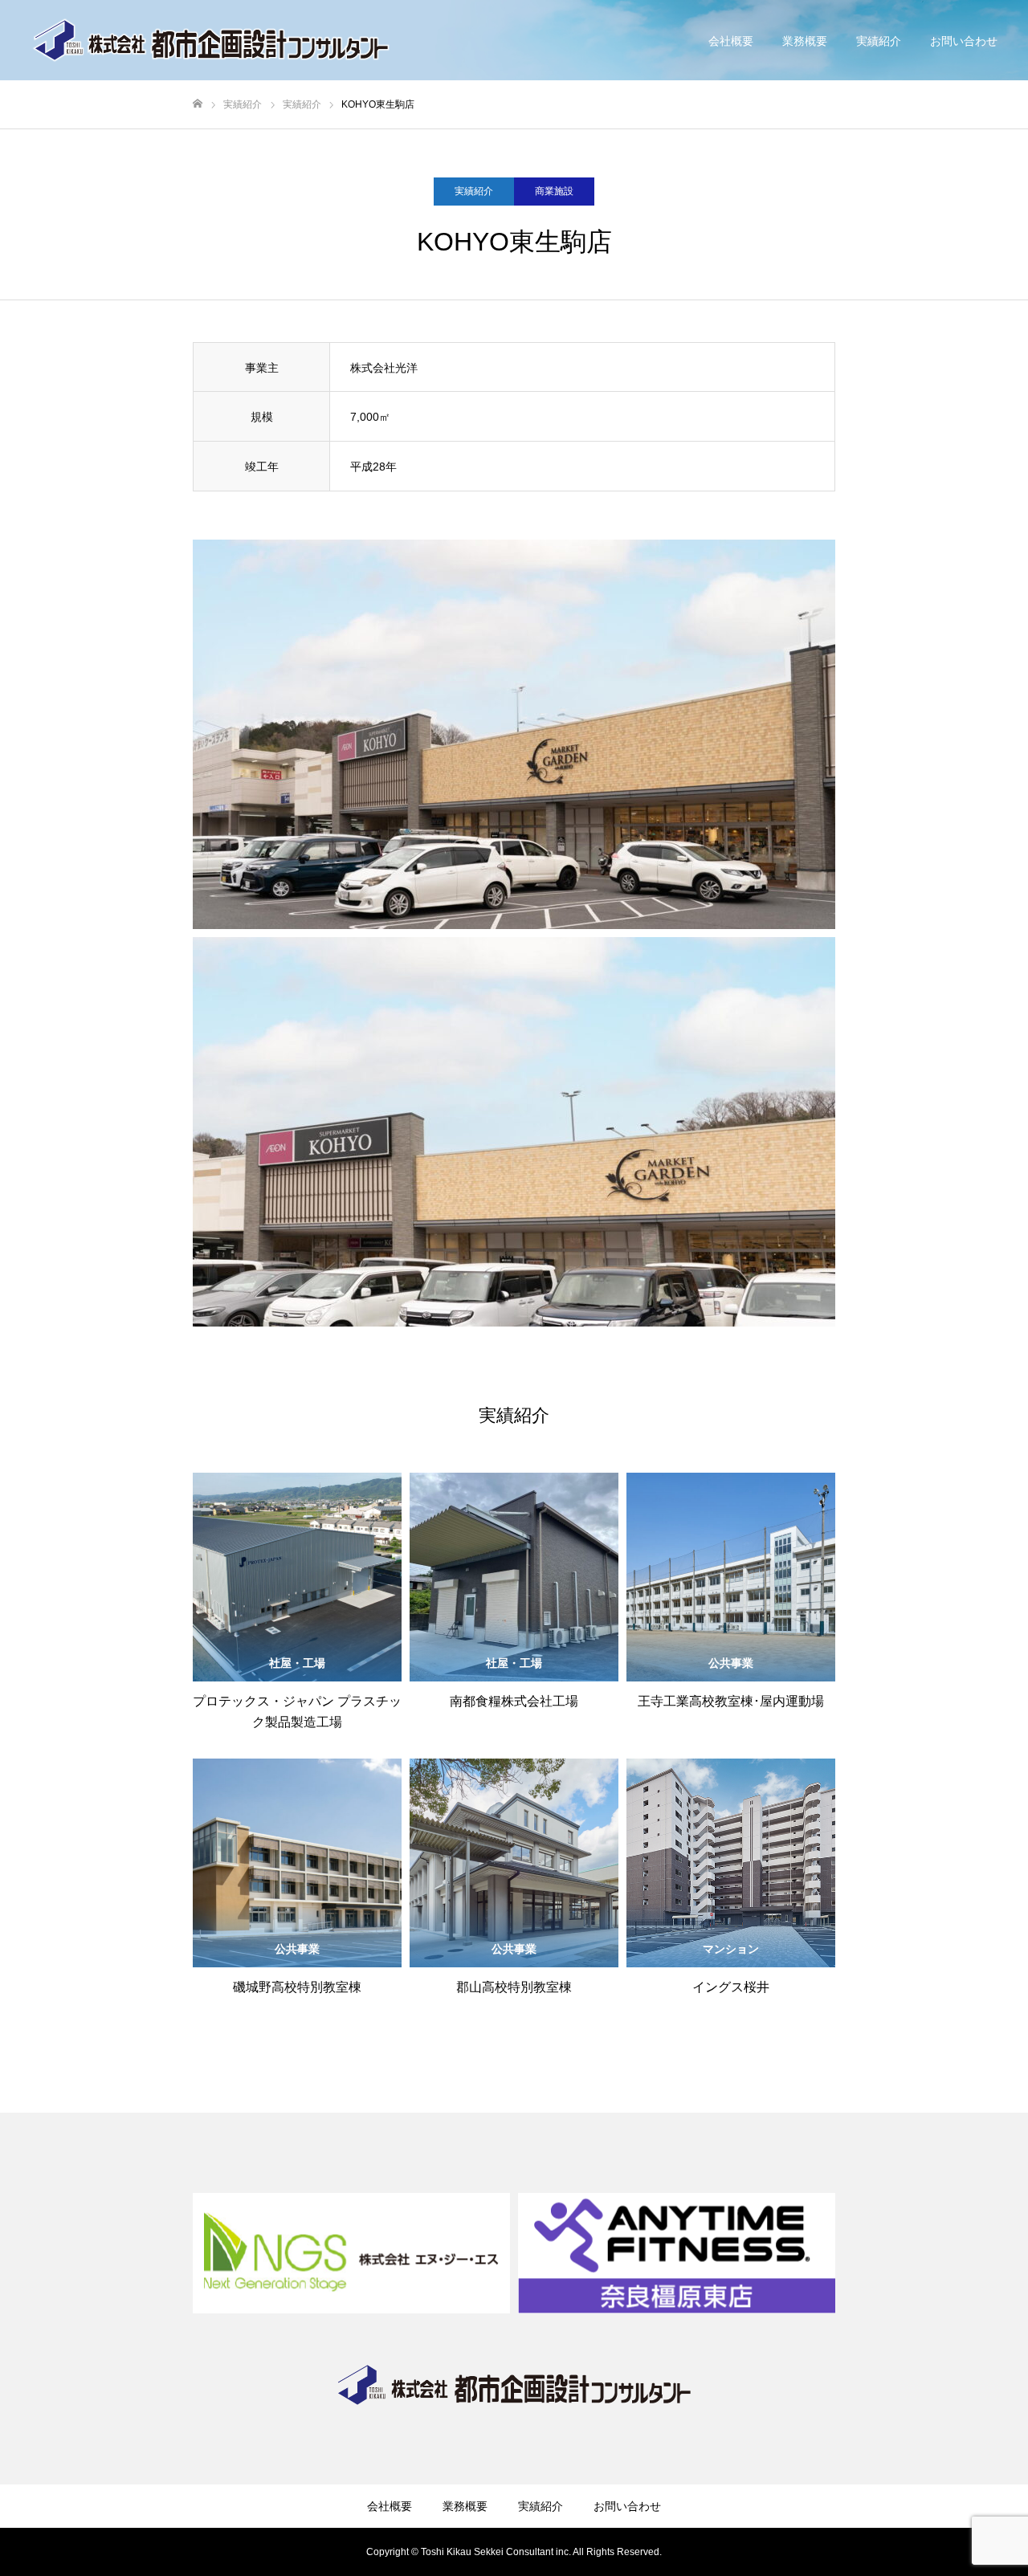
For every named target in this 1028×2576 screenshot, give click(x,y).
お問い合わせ (964, 41)
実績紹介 (879, 41)
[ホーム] (198, 104)
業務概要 (805, 41)
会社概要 (731, 41)
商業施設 (554, 191)
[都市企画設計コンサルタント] (212, 40)
